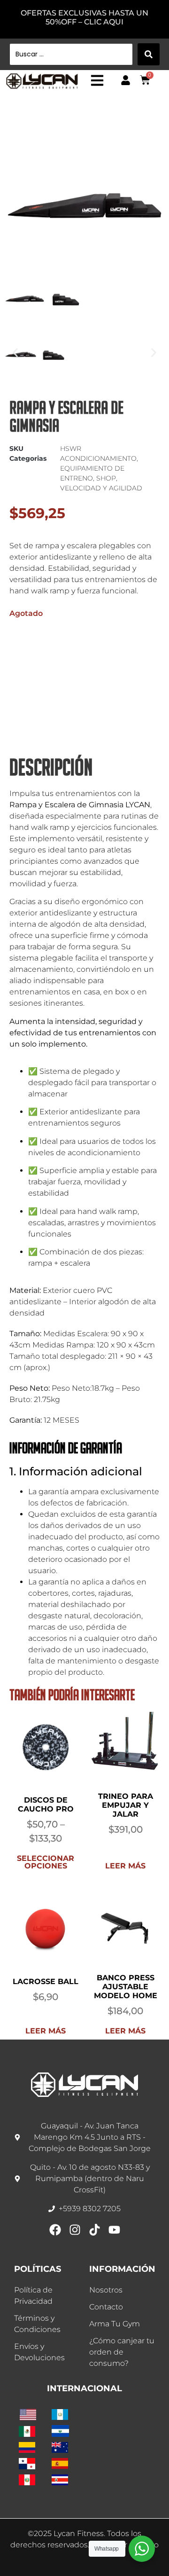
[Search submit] (149, 54)
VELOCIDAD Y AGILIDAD (101, 1487)
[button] (148, 133)
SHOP (106, 1477)
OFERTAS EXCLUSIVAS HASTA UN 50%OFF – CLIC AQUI (84, 17)
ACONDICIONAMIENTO (98, 1457)
